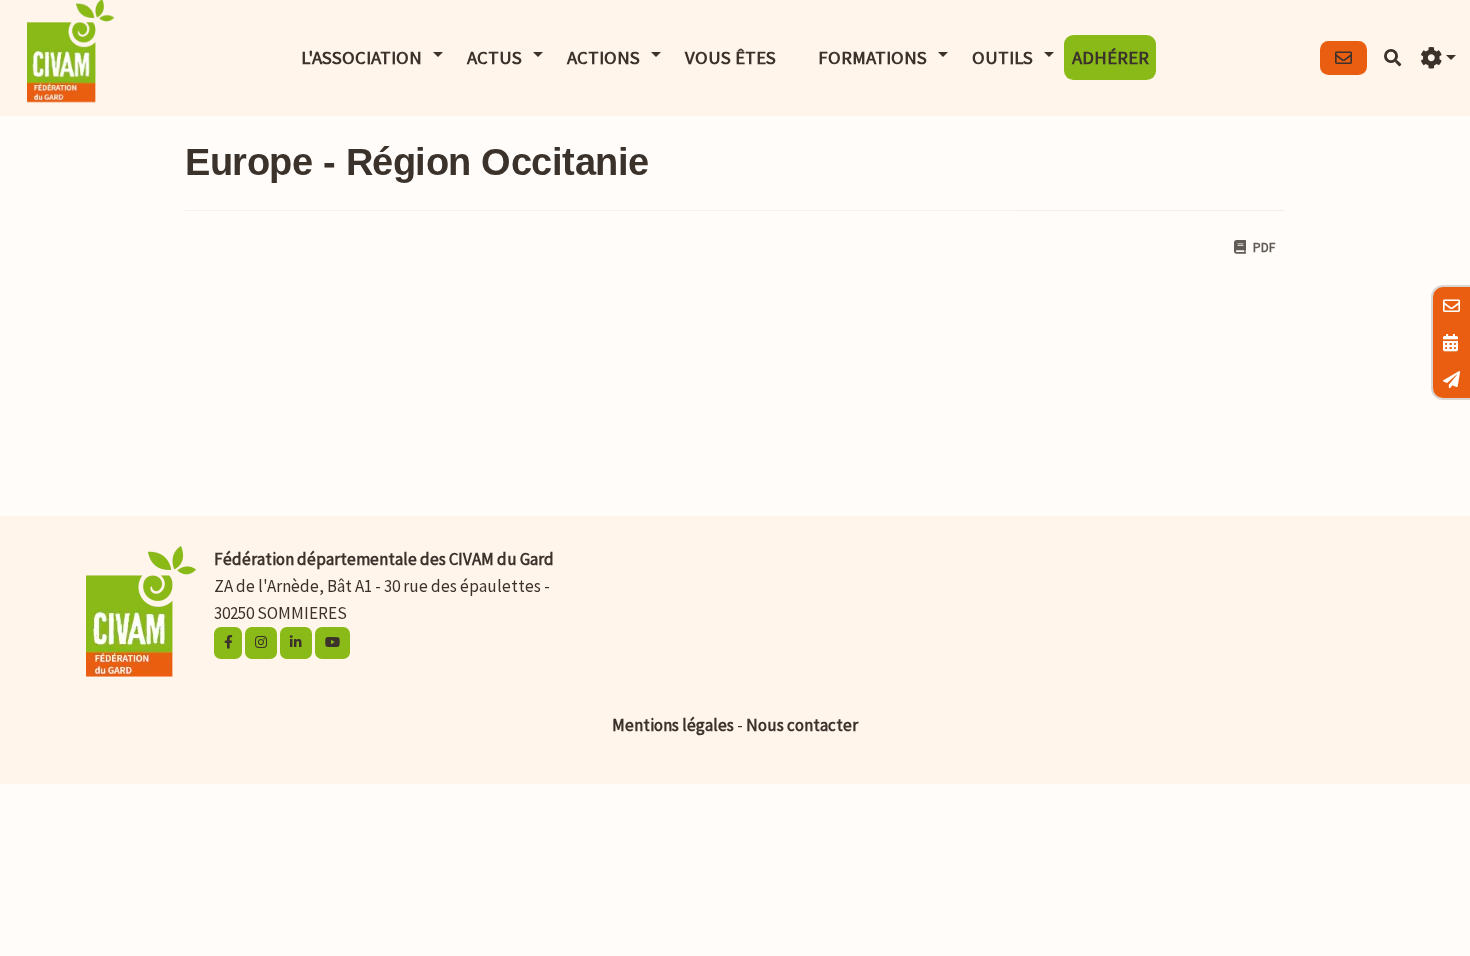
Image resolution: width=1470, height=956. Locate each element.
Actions (603, 57)
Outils (1002, 57)
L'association (361, 57)
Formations (872, 57)
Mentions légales (673, 725)
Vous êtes (730, 57)
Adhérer (1110, 57)
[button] (1438, 58)
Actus (494, 57)
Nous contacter (802, 725)
